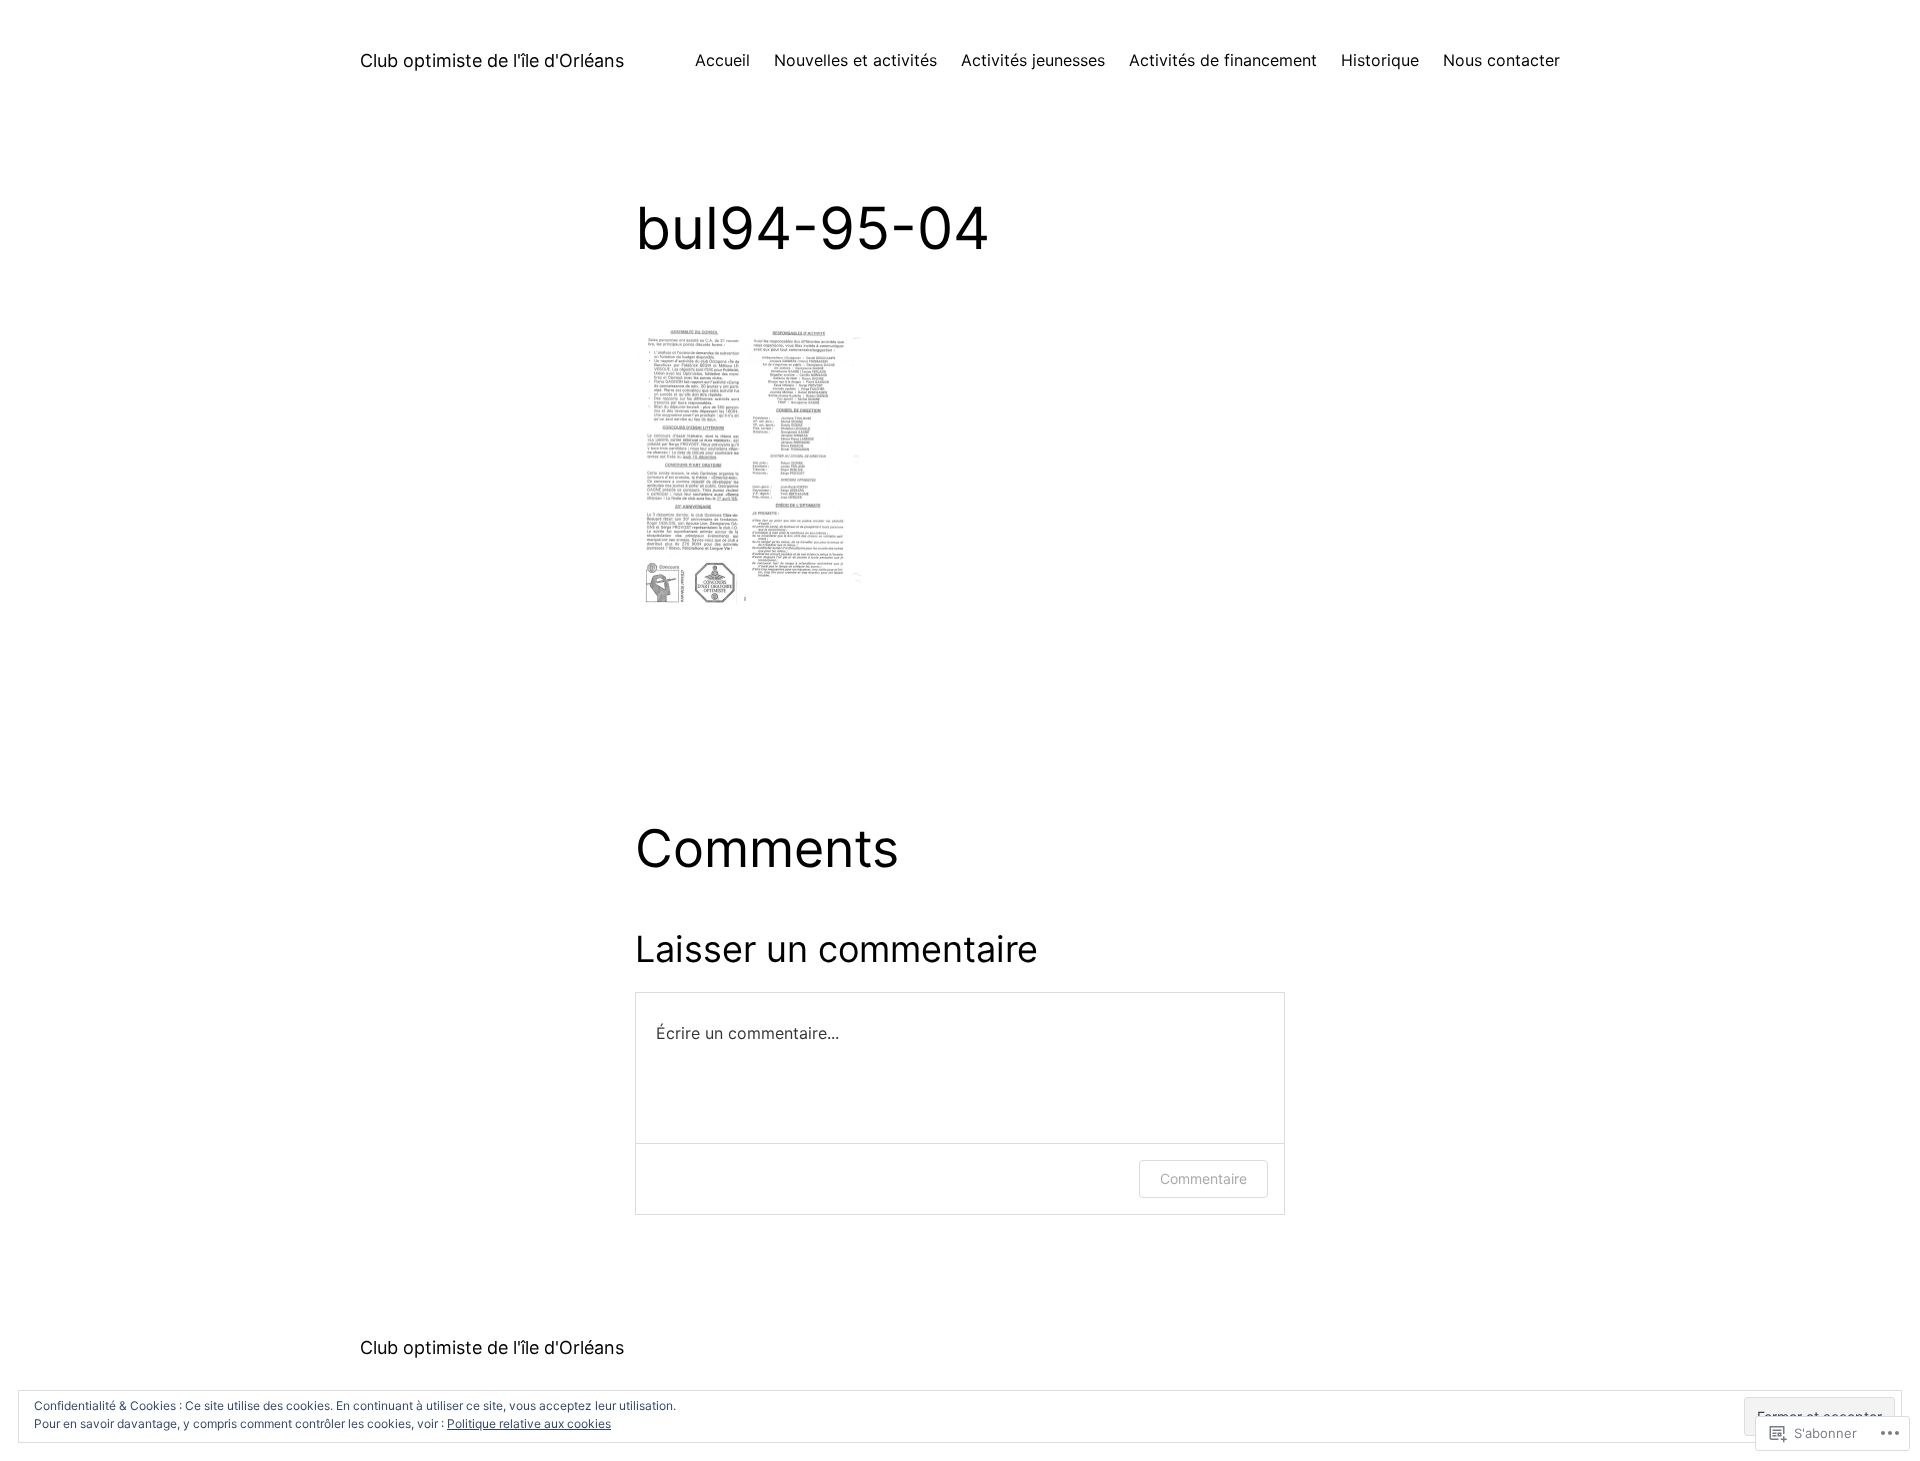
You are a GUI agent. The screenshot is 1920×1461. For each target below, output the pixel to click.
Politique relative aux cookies (529, 1423)
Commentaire (1203, 1178)
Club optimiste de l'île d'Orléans (492, 60)
